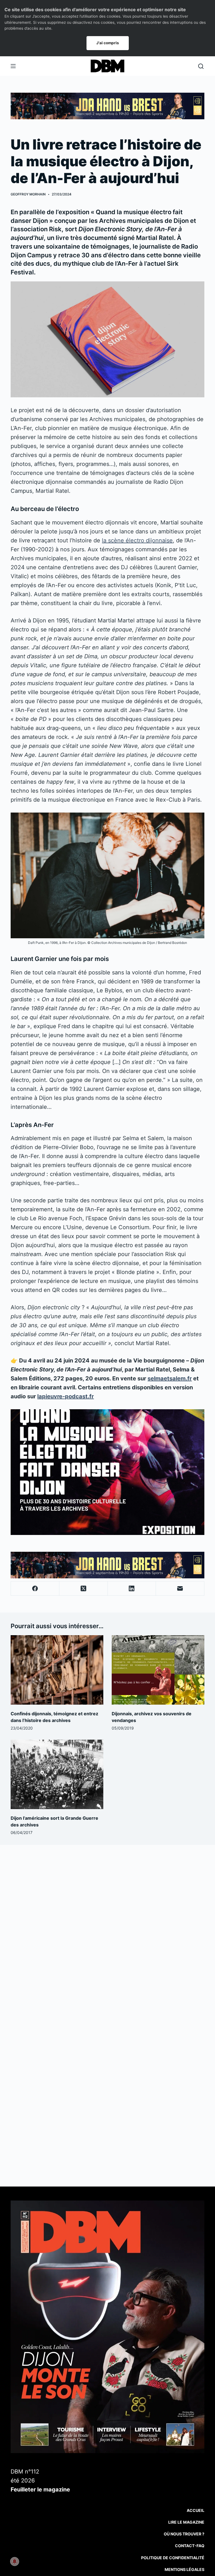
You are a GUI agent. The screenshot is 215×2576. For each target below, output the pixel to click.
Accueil (196, 2510)
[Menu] (13, 66)
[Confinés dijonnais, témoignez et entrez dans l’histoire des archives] (57, 1670)
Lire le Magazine (186, 2522)
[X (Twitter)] (84, 1589)
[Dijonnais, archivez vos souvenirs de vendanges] (158, 1670)
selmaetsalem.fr (170, 1378)
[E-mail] (180, 1589)
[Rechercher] (201, 66)
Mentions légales (184, 2569)
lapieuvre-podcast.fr (66, 1396)
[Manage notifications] (15, 2561)
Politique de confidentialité (173, 2558)
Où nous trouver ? (184, 2534)
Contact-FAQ (190, 2546)
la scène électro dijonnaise (137, 540)
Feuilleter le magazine (40, 2489)
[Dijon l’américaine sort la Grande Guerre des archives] (57, 1774)
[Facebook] (35, 1589)
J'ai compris (108, 43)
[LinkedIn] (132, 1589)
